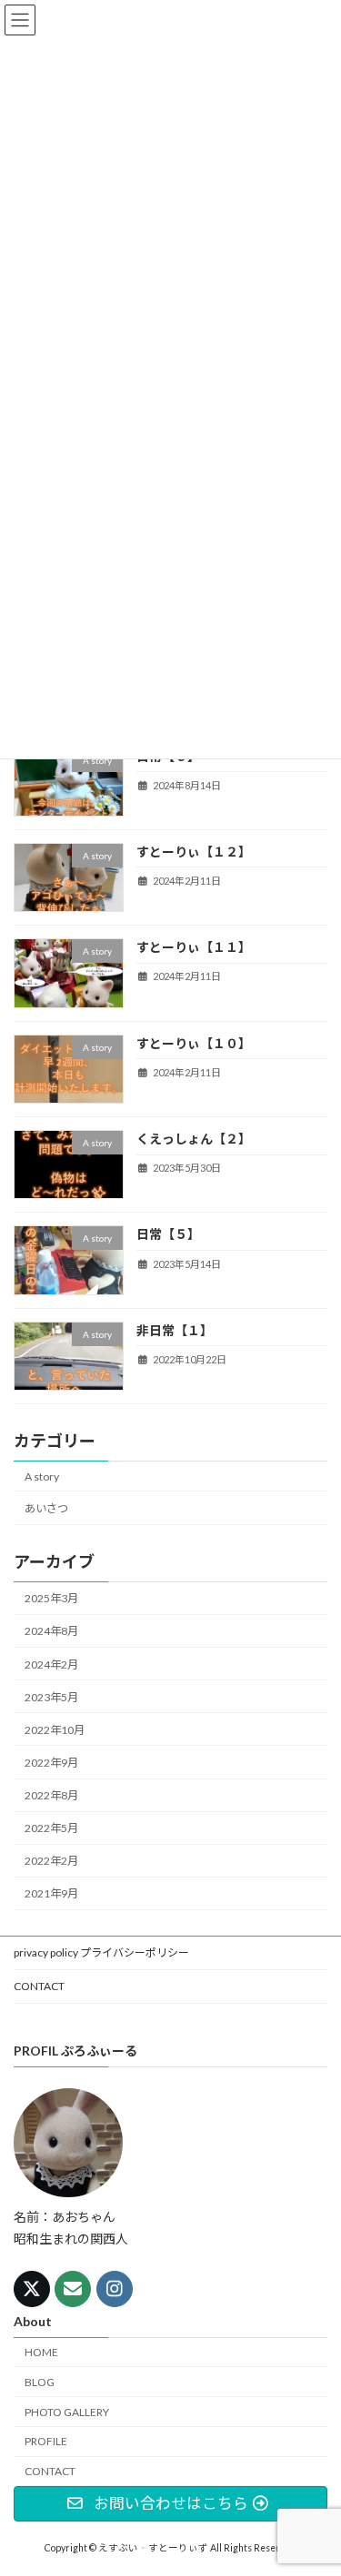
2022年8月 (51, 1795)
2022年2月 (51, 1861)
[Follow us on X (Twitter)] (32, 2289)
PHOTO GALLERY (67, 2412)
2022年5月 (51, 1828)
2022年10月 (55, 1730)
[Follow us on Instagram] (115, 2289)
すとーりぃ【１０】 (194, 1043)
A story (42, 1476)
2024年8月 (51, 1631)
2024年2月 (51, 1664)
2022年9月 (51, 1763)
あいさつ (46, 1508)
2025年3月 (51, 1598)
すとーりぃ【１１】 (194, 947)
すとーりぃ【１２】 (194, 852)
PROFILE (46, 2441)
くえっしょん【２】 (194, 1139)
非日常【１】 (175, 1330)
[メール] (73, 2289)
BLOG (40, 2382)
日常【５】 (168, 1234)
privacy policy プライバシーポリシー (101, 1952)
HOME (41, 2352)
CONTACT (39, 1986)
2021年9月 (51, 1893)
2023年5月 (51, 1697)
